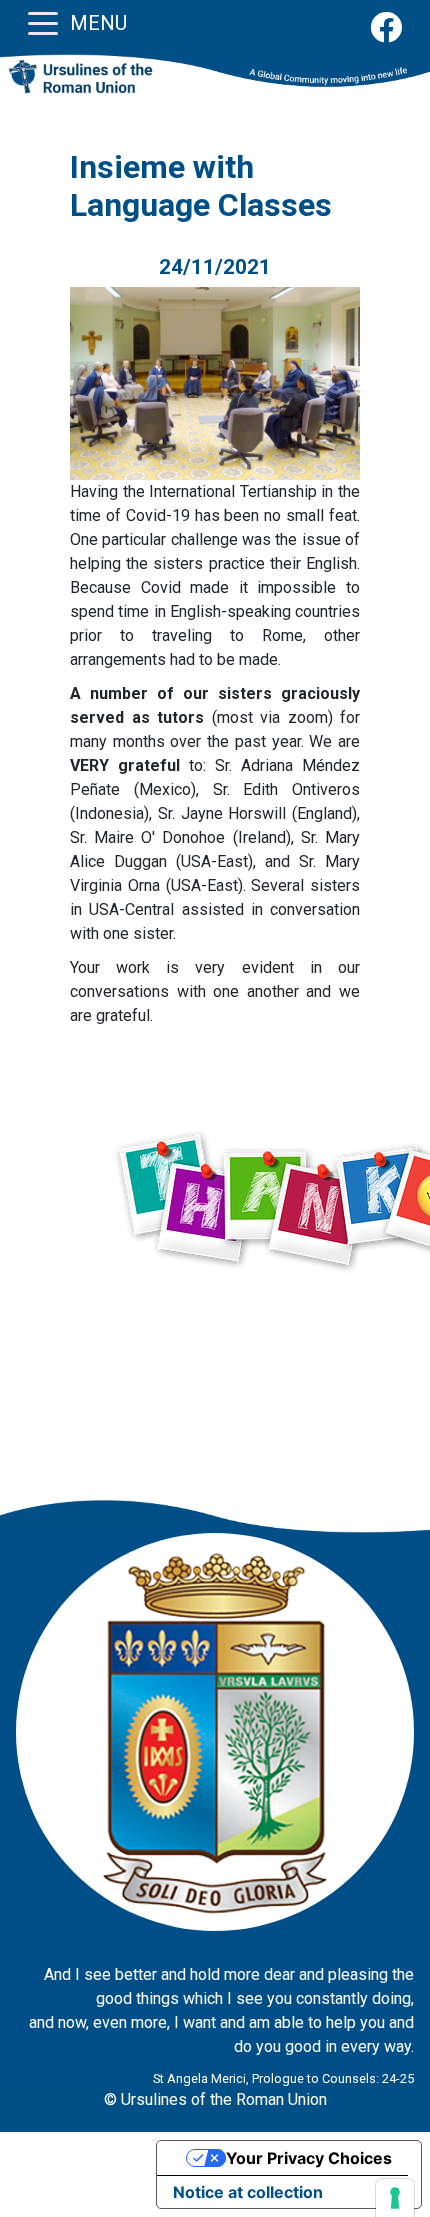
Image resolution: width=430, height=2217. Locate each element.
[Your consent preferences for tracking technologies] (395, 2198)
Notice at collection (248, 2192)
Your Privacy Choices (309, 2158)
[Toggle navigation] (43, 22)
